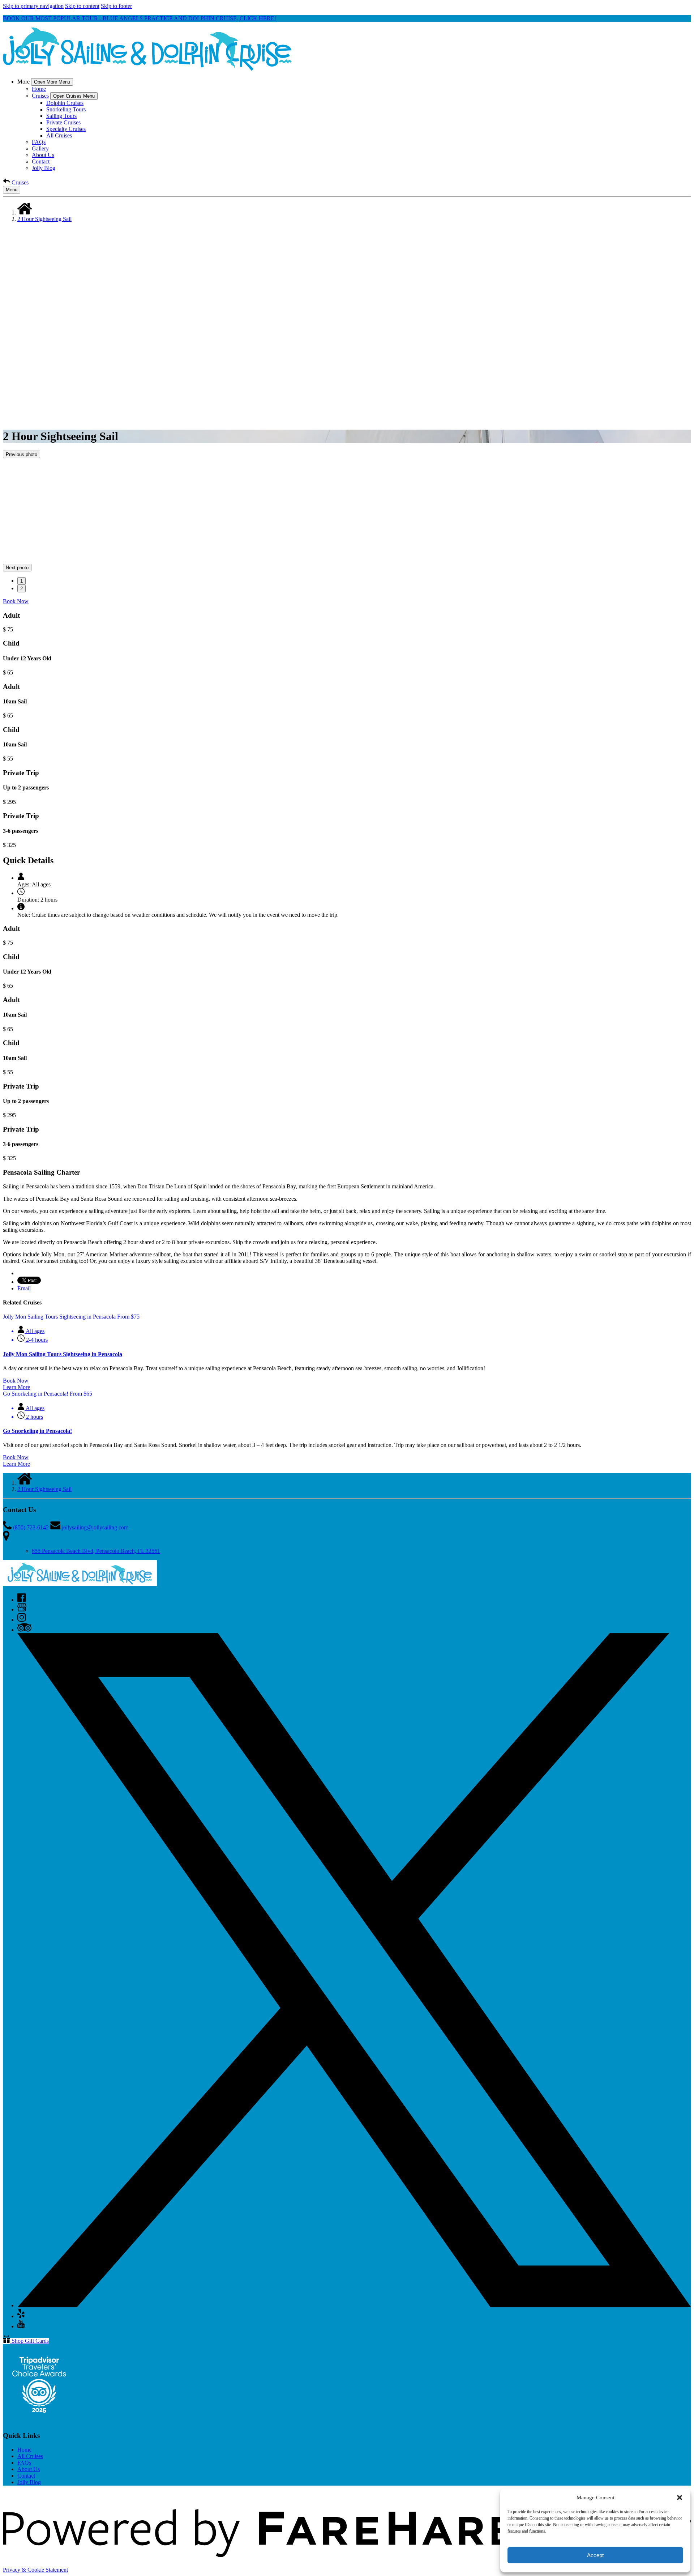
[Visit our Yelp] (21, 2316)
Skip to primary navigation (33, 6)
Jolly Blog (44, 168)
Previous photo (22, 454)
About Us (43, 155)
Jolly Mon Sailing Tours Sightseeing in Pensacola (63, 1354)
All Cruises (59, 135)
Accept (595, 2555)
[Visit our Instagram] (22, 1620)
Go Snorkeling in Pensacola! (37, 1431)
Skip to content (82, 6)
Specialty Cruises (66, 129)
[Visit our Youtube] (21, 2326)
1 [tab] (22, 581)
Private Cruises (63, 122)
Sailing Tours (61, 116)
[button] (680, 2498)
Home (39, 89)
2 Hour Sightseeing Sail (44, 219)
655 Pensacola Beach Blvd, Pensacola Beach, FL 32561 (96, 1551)
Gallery (40, 148)
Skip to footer (116, 6)
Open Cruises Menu (74, 96)
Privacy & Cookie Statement (35, 2570)
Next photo (17, 568)
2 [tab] (22, 589)
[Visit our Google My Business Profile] (22, 1610)
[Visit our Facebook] (22, 1600)
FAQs (39, 142)
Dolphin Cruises (65, 103)
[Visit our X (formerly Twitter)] (354, 2305)
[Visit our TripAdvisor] (24, 1630)
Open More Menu (52, 82)
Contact (41, 161)
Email (24, 1288)
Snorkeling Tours (66, 109)
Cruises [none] (40, 96)
